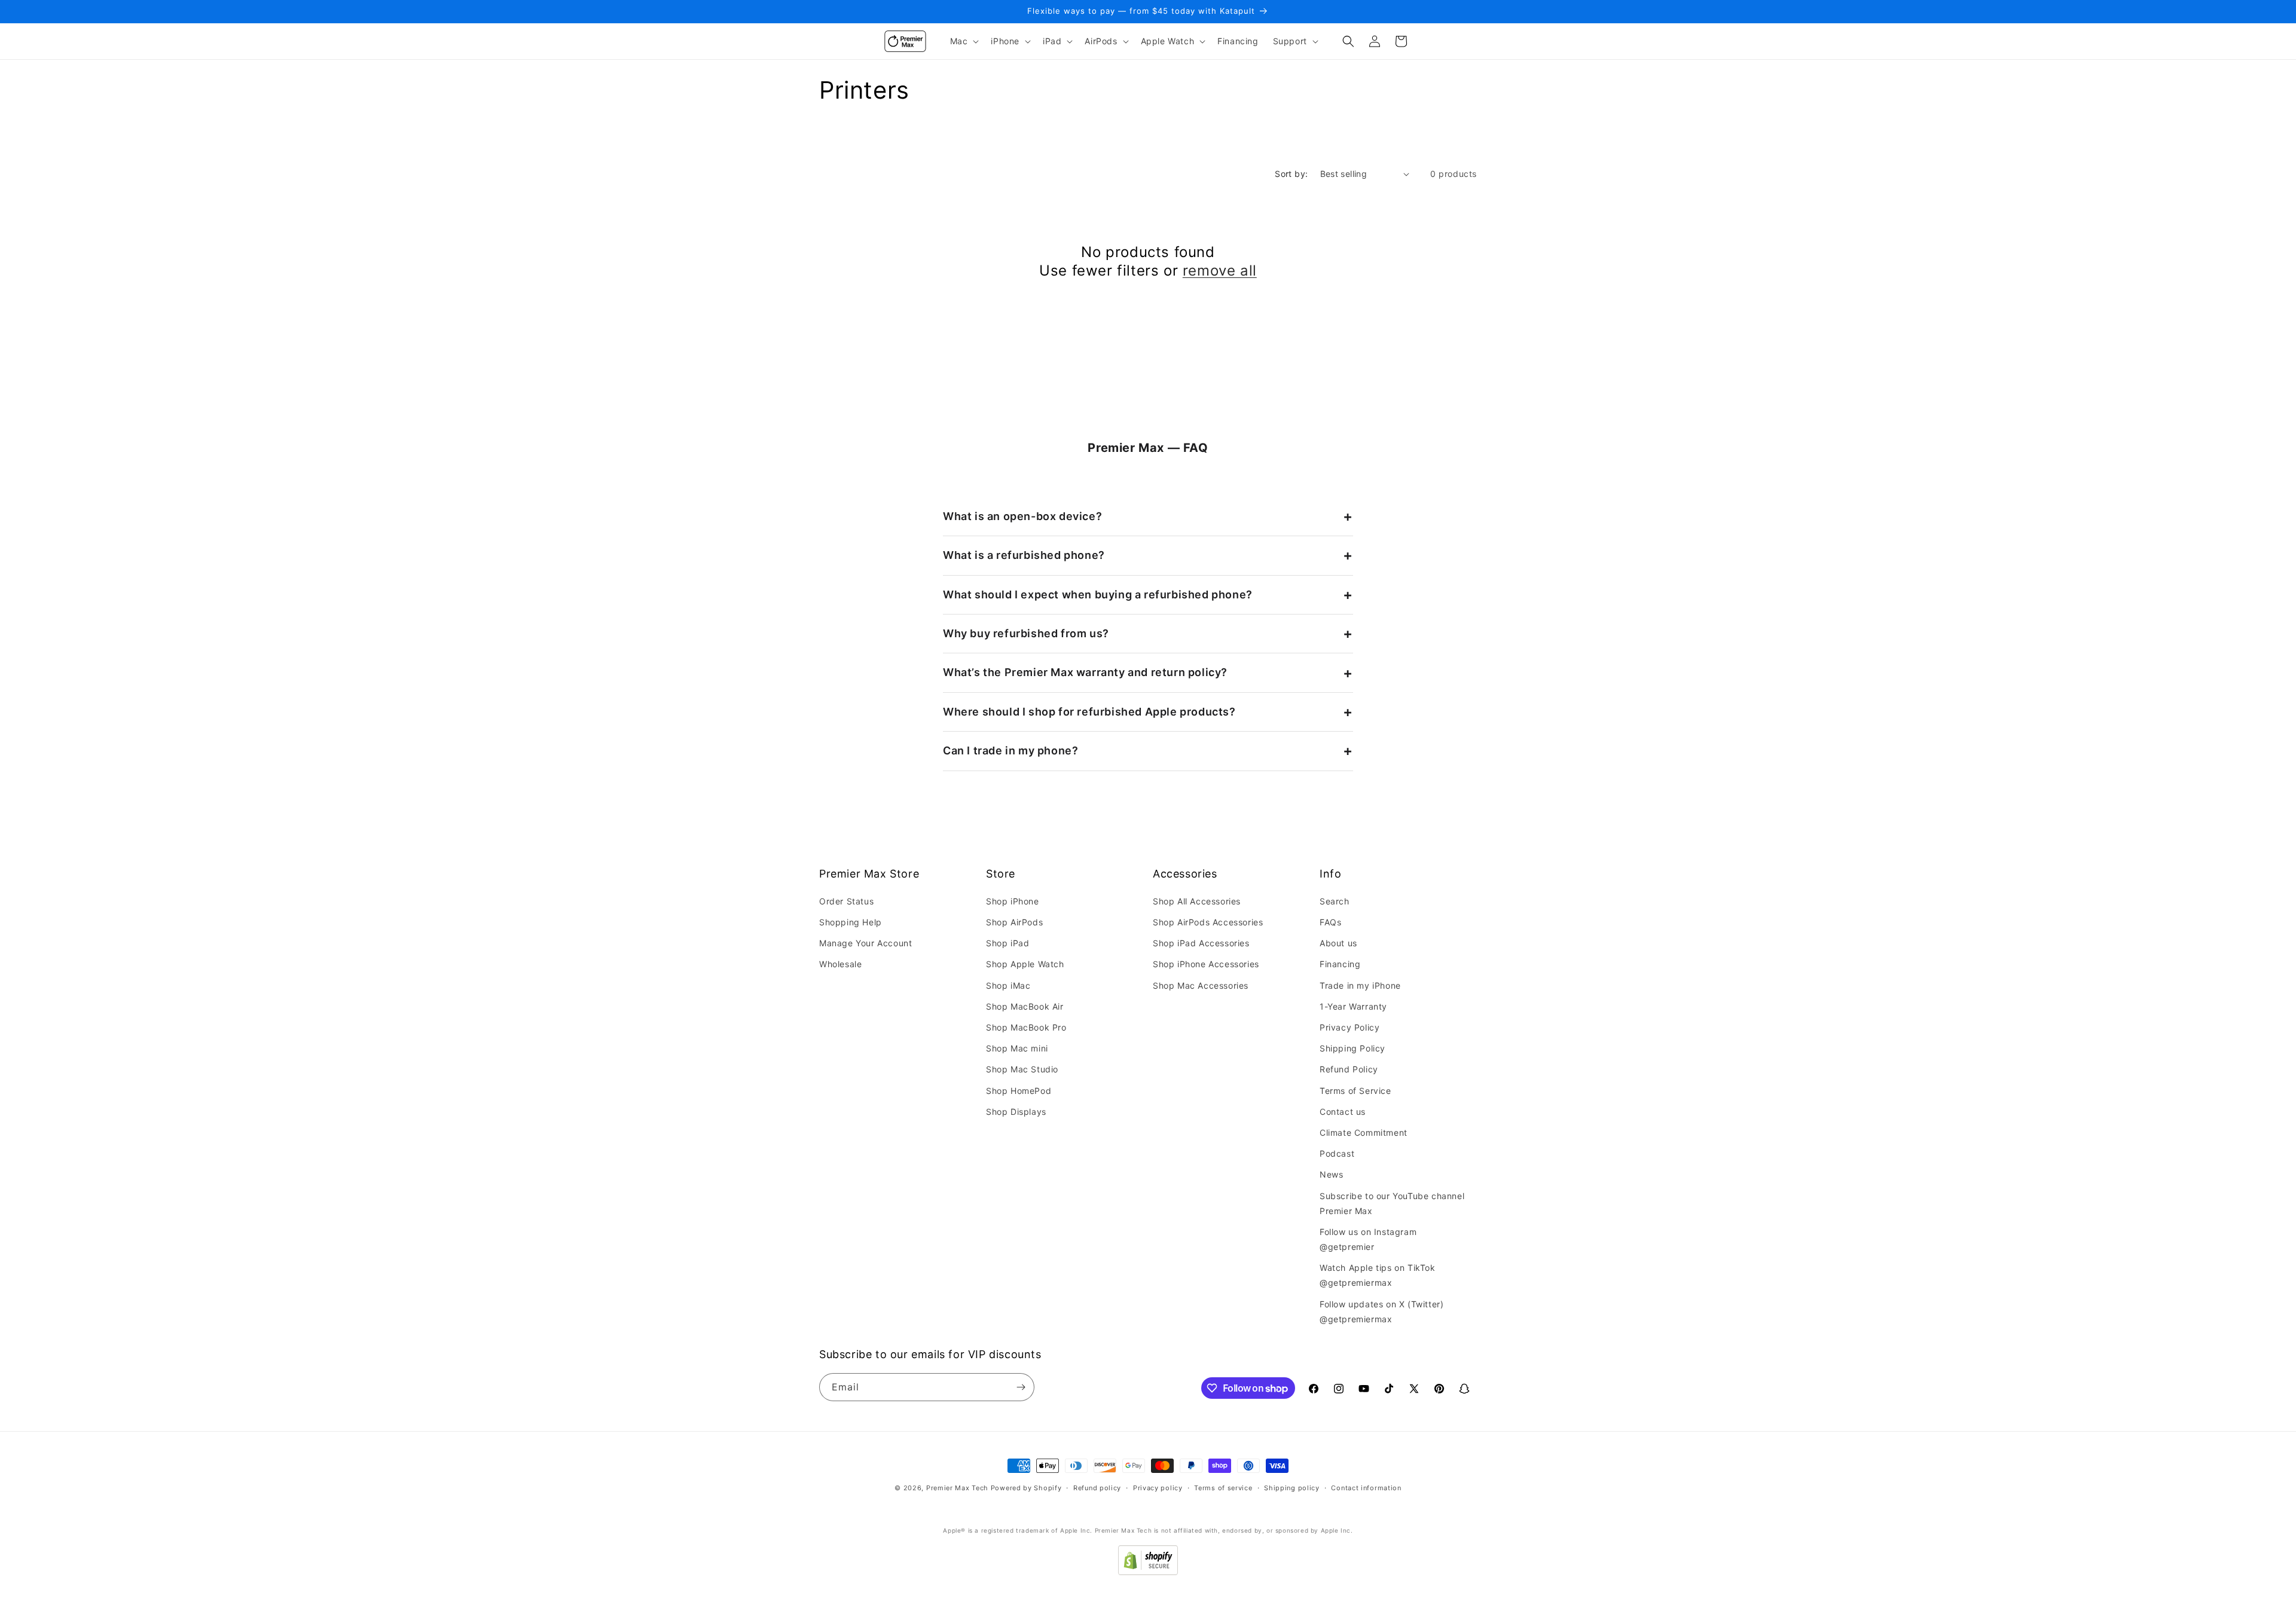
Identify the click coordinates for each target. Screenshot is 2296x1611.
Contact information (1366, 1488)
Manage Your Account (865, 943)
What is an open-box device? (1022, 516)
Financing (1340, 964)
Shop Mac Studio (1022, 1069)
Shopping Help (851, 922)
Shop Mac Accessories (1201, 985)
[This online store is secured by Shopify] (1148, 1572)
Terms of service (1223, 1488)
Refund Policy (1349, 1069)
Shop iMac (1008, 985)
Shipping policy (1292, 1488)
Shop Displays (1016, 1112)
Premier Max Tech (957, 1488)
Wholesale (840, 964)
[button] (964, 41)
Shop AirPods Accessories (1208, 922)
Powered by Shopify (1026, 1488)
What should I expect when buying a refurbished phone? (1098, 594)
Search (1335, 901)
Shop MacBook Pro (1026, 1027)
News (1331, 1174)
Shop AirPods (1014, 922)
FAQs (1330, 922)
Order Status (846, 901)
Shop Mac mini (1017, 1048)
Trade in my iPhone (1360, 985)
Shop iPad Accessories (1201, 943)
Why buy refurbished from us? (1026, 633)
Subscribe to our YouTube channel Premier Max (1392, 1203)
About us (1338, 943)
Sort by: (1291, 174)
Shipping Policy (1352, 1048)
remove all (1220, 270)
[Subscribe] (1021, 1387)
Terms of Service (1355, 1091)
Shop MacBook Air (1025, 1006)
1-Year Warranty (1353, 1006)
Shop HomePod (1019, 1091)
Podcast (1337, 1153)
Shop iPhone (1013, 901)
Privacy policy (1158, 1488)
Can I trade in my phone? (1010, 751)
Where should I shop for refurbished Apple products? (1089, 712)
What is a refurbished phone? (1024, 555)
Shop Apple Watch (1025, 964)
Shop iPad (1007, 943)
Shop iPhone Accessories (1206, 964)
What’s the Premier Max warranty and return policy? (1085, 672)
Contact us (1343, 1112)
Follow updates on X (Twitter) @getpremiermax (1381, 1312)
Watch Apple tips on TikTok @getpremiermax (1378, 1275)
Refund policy (1097, 1488)
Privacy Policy (1349, 1027)
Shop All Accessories (1197, 901)
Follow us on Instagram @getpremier (1368, 1239)
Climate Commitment (1364, 1132)
